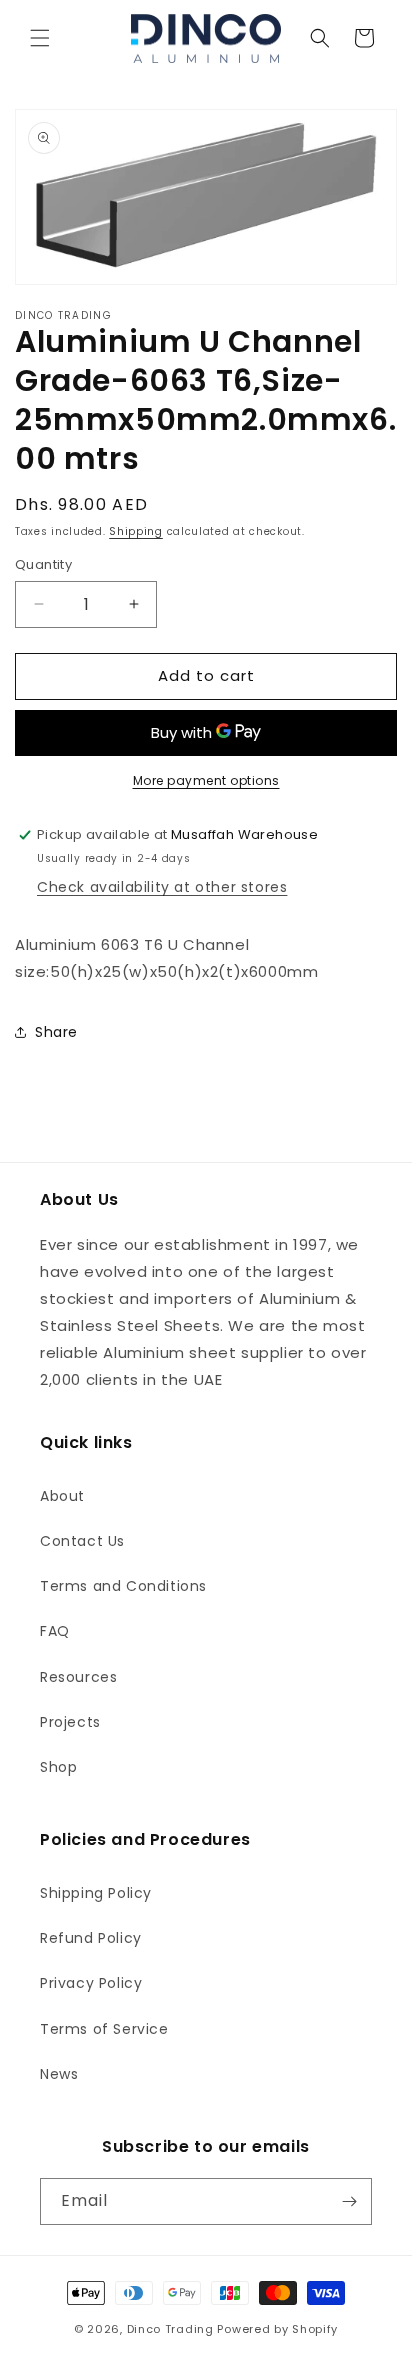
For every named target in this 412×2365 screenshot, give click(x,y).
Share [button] (56, 1032)
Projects (70, 1722)
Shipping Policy (96, 1893)
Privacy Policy (91, 1983)
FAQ (55, 1631)
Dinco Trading (170, 2329)
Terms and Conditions (123, 1586)
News (59, 2074)
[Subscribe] (349, 2201)
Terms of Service (104, 2029)
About (62, 1496)
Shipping (136, 531)
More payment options (206, 780)
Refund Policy (91, 1938)
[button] (40, 38)
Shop (58, 1767)
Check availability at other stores (162, 887)
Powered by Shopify (277, 2329)
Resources (78, 1677)
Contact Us (82, 1541)
